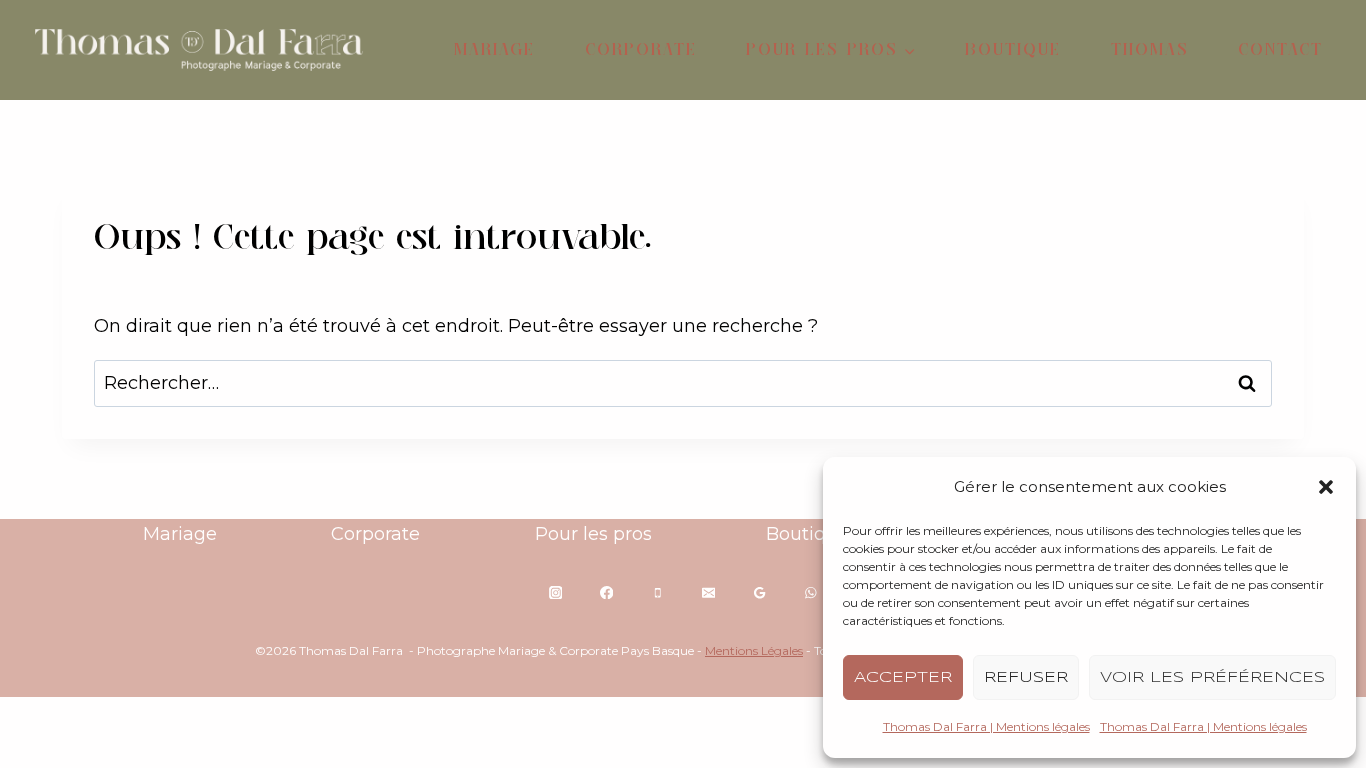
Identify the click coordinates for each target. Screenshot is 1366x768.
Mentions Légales (754, 650)
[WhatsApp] (810, 592)
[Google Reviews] (759, 592)
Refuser (1026, 678)
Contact (1280, 50)
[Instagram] (555, 592)
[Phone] (657, 592)
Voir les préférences (1212, 678)
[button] (1326, 487)
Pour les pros (593, 534)
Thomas (1150, 50)
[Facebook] (606, 592)
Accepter (903, 678)
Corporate (641, 50)
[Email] (708, 592)
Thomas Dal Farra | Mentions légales (986, 726)
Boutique (1013, 50)
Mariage (494, 50)
